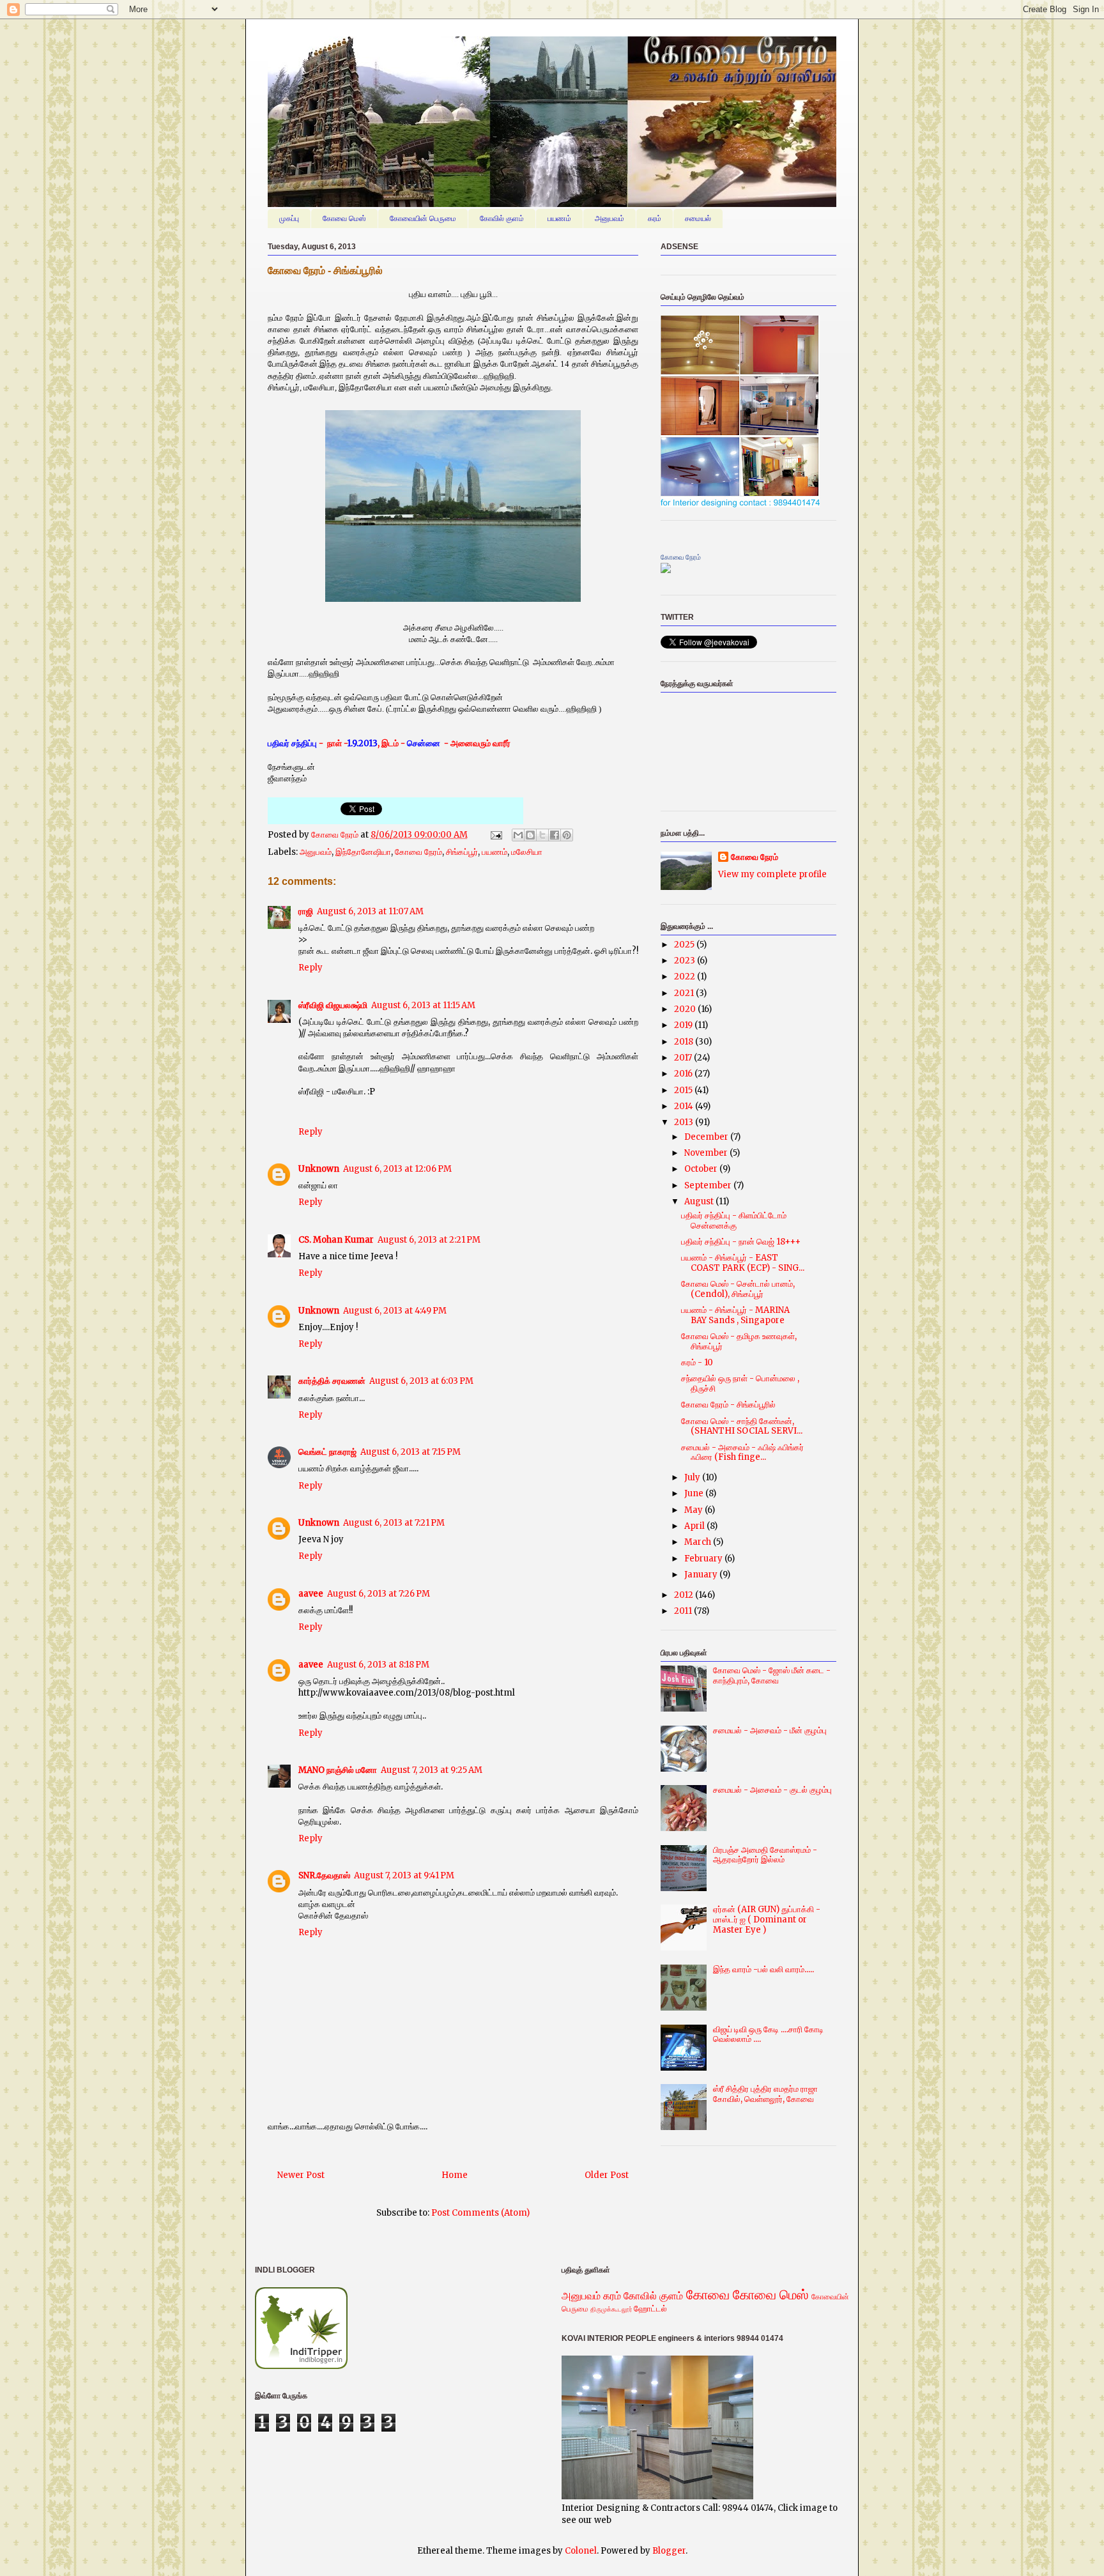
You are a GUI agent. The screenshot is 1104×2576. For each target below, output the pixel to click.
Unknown (319, 1169)
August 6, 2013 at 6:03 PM (421, 1381)
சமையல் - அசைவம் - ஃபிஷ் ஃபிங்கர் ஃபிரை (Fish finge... (742, 1453)
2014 (685, 1106)
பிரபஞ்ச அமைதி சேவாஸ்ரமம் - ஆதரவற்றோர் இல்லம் (765, 1855)
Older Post (607, 2175)
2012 (685, 1595)
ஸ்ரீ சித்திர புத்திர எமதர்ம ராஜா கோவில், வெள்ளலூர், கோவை (765, 2094)
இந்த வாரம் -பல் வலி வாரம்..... (763, 1969)
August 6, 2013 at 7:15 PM (410, 1452)
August (700, 1201)
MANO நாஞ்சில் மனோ (338, 1770)
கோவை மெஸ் (344, 218)
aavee (311, 1594)
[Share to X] (542, 835)
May (694, 1510)
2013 (685, 1122)
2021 (685, 993)
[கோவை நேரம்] (666, 570)
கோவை (708, 2295)
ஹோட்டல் (650, 2309)
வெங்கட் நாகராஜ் (327, 1452)
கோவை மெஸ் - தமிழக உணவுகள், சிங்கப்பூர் (739, 1341)
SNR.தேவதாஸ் (324, 1875)
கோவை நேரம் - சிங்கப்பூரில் (728, 1405)
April (695, 1526)
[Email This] (518, 835)
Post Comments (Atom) (480, 2213)
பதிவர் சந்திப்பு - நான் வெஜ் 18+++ (741, 1242)
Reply (310, 968)
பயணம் (559, 218)
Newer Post (301, 2175)
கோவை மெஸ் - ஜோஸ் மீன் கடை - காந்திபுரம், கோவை (772, 1675)
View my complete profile (772, 874)
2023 (686, 961)
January (702, 1575)
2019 (684, 1025)
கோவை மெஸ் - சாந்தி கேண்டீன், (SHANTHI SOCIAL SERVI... (742, 1426)
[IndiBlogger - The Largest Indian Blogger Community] (301, 2366)
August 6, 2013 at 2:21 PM (429, 1240)
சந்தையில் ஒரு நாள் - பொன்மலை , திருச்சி (740, 1384)
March (699, 1542)
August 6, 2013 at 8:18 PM (378, 1665)
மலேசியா (527, 852)
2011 (684, 1611)
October (702, 1169)
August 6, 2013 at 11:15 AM (423, 1005)
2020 (686, 1009)
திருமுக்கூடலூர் (611, 2309)
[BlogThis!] (530, 835)
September (709, 1185)
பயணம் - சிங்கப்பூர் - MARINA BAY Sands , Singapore (735, 1315)
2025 (685, 945)
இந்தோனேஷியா (363, 852)
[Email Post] (495, 835)
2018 (685, 1042)
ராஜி (306, 911)
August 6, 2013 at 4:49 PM (395, 1311)
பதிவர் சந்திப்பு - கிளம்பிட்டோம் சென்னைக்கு (734, 1221)
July (693, 1477)
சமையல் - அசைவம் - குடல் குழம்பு (772, 1790)
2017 (684, 1058)
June (695, 1493)
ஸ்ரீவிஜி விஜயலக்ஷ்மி (333, 1005)
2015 (684, 1090)
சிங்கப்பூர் (462, 852)
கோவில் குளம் (502, 218)
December (707, 1137)
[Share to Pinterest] (567, 835)
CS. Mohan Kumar (336, 1240)
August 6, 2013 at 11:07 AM (370, 911)
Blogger (669, 2551)
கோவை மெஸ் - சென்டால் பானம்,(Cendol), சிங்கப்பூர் (738, 1289)
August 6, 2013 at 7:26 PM (379, 1594)
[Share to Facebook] (555, 835)
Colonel (581, 2551)
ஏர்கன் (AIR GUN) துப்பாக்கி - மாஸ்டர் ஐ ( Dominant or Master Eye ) (767, 1919)
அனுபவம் (609, 218)
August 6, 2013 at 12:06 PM (397, 1169)
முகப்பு (289, 218)
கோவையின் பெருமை (423, 218)
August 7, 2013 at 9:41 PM (404, 1875)
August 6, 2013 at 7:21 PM (394, 1523)
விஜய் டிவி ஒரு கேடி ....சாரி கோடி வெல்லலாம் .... (768, 2035)
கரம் (655, 218)
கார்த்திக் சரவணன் (332, 1381)
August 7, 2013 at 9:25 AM (432, 1770)
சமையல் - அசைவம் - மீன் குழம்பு (770, 1730)
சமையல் (698, 218)
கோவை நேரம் (336, 835)
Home (455, 2175)
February (704, 1559)
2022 (686, 977)
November (707, 1153)
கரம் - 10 (697, 1362)
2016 (684, 1074)
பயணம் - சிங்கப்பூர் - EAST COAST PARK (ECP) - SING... (743, 1263)
